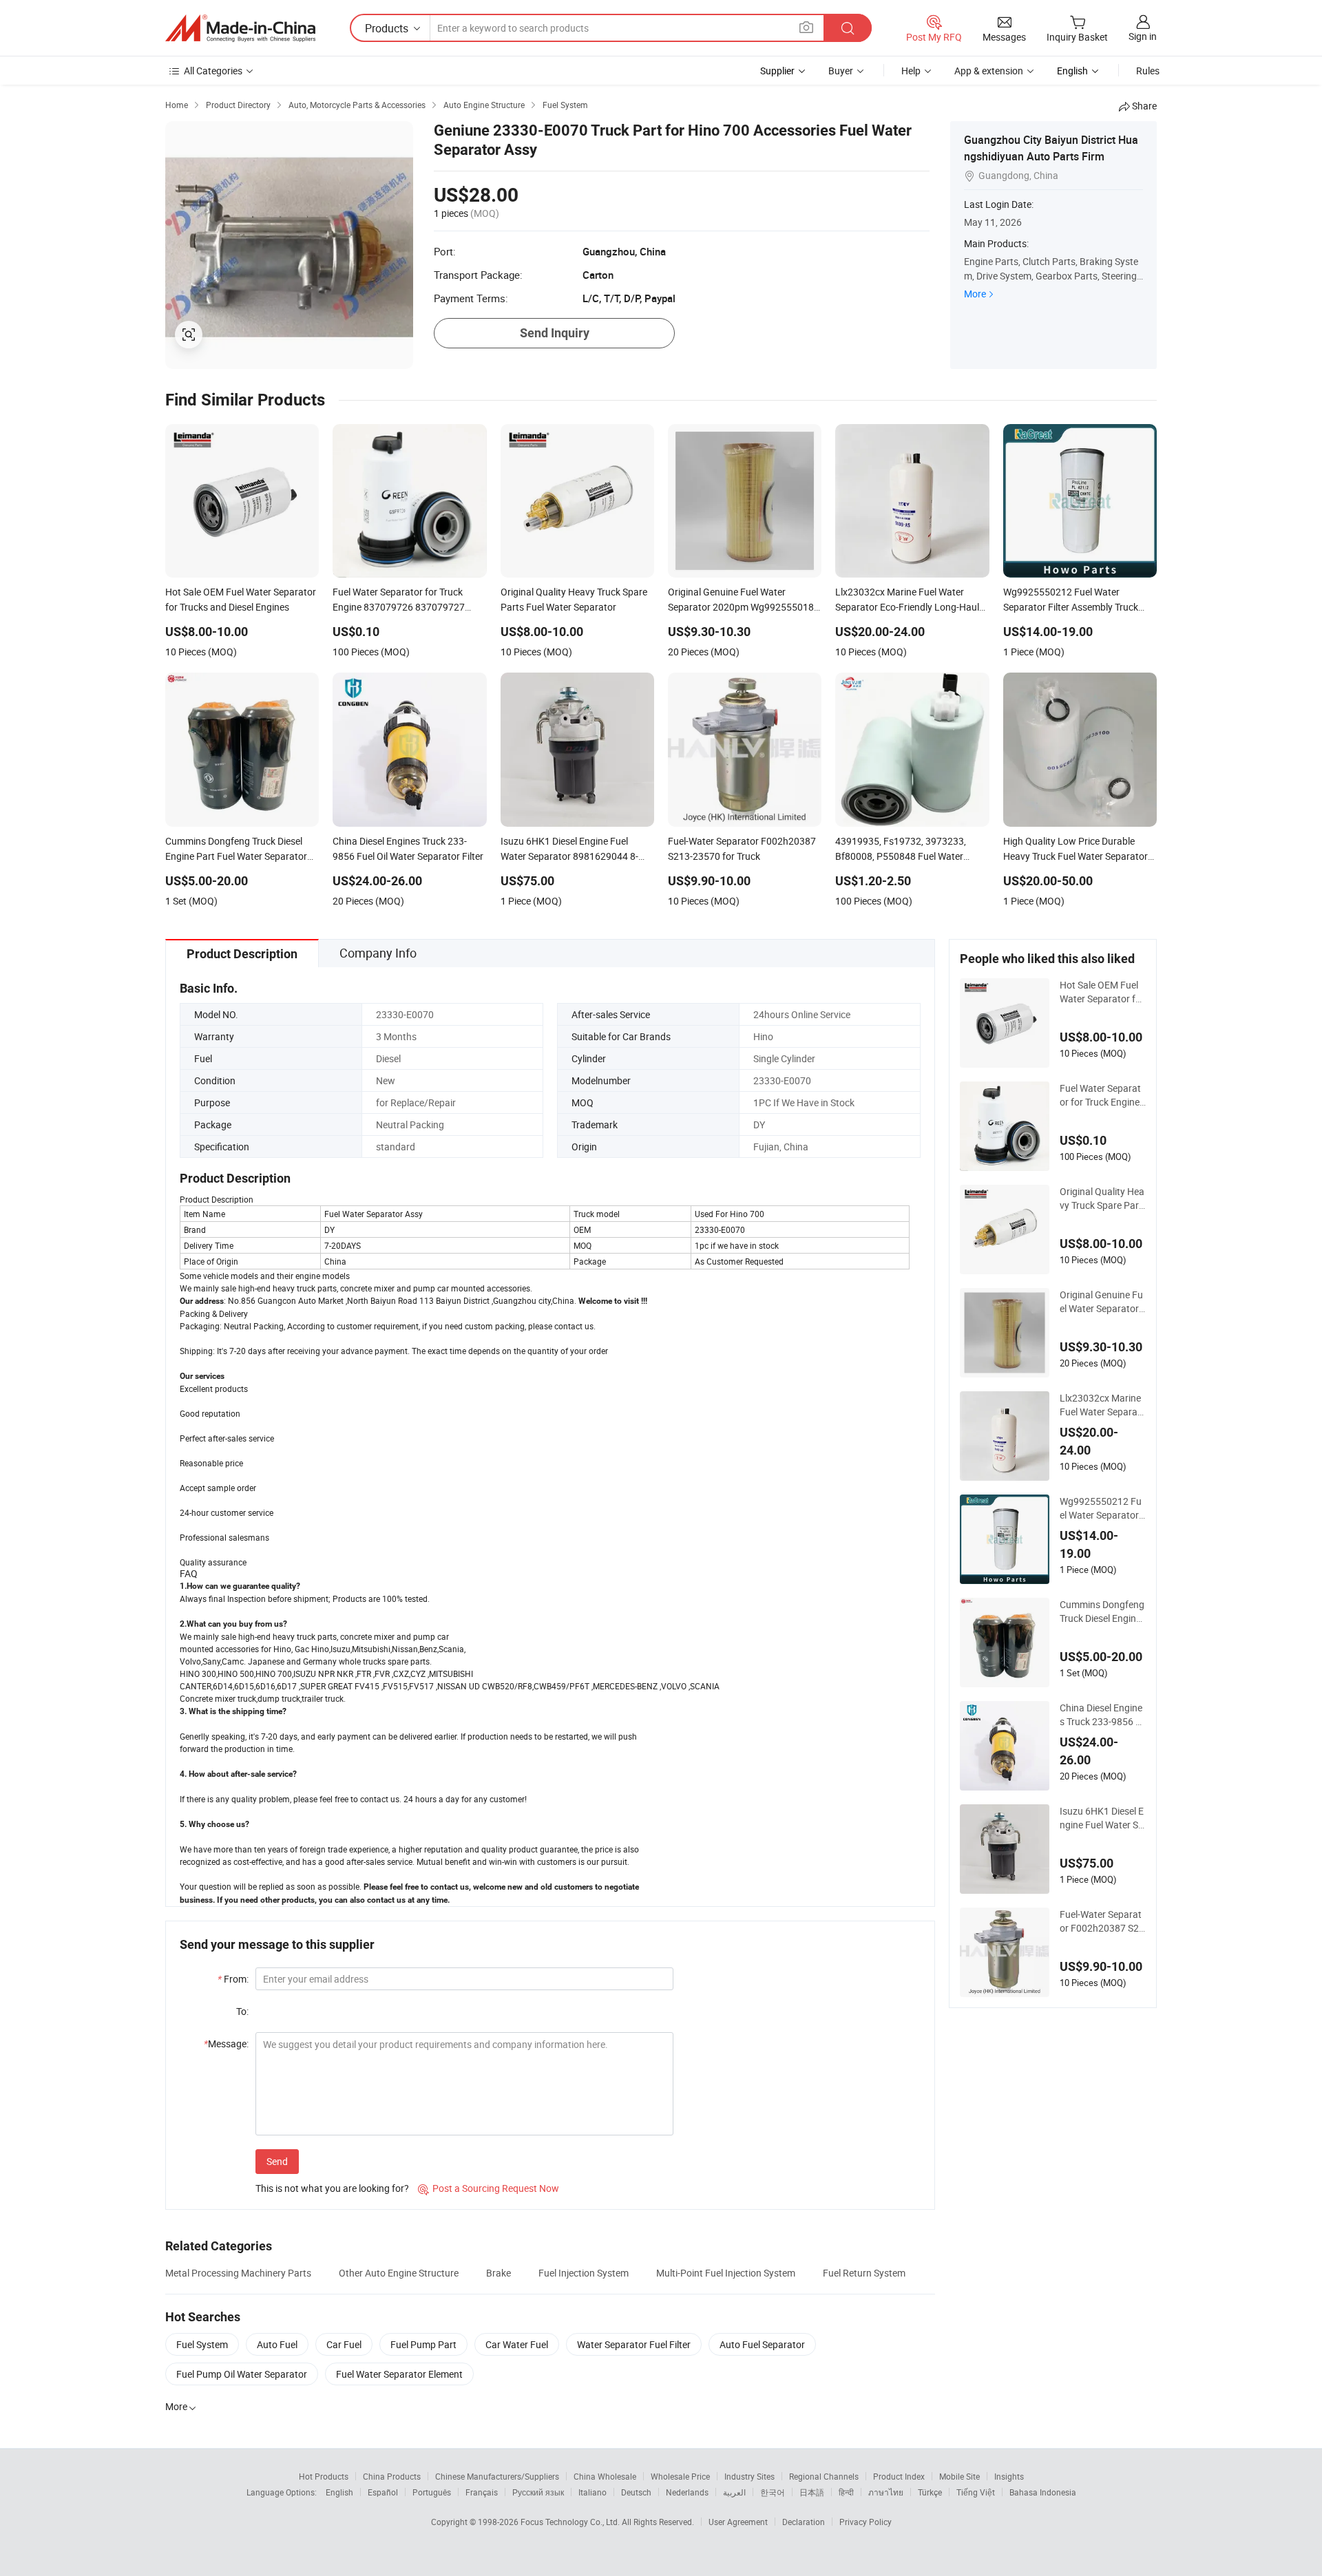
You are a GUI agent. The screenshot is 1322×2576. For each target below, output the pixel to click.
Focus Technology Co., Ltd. (571, 2522)
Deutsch (636, 2492)
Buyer (841, 71)
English (339, 2492)
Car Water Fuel (517, 2344)
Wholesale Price (680, 2476)
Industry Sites (749, 2476)
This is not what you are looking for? (332, 2188)
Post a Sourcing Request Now (489, 2188)
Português (432, 2492)
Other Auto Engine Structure (399, 2273)
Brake (499, 2273)
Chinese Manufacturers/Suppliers (497, 2476)
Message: (226, 2044)
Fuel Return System (864, 2273)
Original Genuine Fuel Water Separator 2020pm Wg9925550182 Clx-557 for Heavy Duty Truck (1102, 1302)
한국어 (773, 2492)
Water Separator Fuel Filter (634, 2344)
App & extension (989, 71)
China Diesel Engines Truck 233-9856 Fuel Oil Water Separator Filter (1102, 1715)
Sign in (1143, 36)
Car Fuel (344, 2344)
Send (277, 2161)
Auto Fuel (277, 2344)
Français (482, 2492)
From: (233, 1979)
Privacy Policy (865, 2522)
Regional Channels (824, 2476)
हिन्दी (846, 2492)
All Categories (213, 71)
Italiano (592, 2492)
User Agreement (738, 2522)
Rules (1148, 71)
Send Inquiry (555, 333)
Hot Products (324, 2476)
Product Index (899, 2476)
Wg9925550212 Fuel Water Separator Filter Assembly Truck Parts (1102, 1508)
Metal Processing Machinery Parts (238, 2273)
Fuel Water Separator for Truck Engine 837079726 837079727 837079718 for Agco (1102, 1095)
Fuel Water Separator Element (399, 2374)
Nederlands (687, 2492)
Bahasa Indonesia (1043, 2492)
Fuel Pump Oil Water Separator (242, 2374)
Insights (1009, 2476)
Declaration (804, 2522)
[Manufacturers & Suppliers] (240, 28)
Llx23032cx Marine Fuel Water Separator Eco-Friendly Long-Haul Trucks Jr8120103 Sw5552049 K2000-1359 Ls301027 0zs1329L (1103, 1405)
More (975, 294)
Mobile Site (959, 2476)
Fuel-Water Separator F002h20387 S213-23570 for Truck (1102, 1921)
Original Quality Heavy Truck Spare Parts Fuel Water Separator (1102, 1199)
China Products (392, 2476)
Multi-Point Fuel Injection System (726, 2273)
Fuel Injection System (584, 2273)
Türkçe (930, 2492)
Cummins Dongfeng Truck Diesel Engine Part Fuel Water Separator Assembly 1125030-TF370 (1102, 1612)
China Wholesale (605, 2476)
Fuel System (202, 2344)
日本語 (812, 2492)
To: (242, 2011)
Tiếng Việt (976, 2492)
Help (911, 71)
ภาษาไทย (886, 2492)
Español (383, 2492)
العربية (734, 2492)
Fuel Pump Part (423, 2344)
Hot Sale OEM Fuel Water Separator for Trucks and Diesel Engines (1102, 992)
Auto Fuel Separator (762, 2344)
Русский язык (538, 2492)
